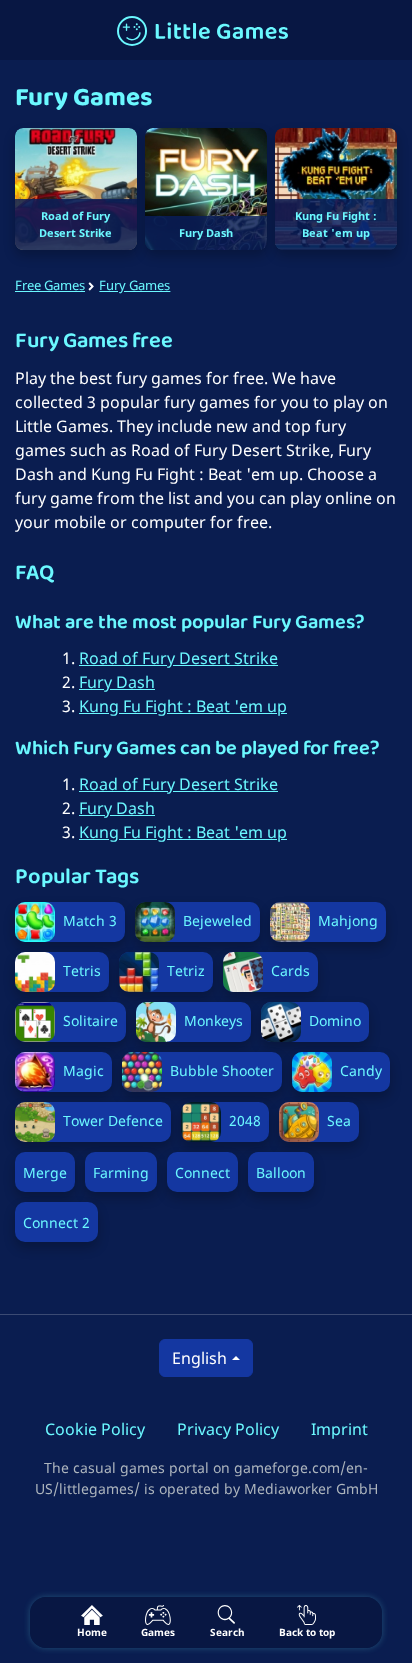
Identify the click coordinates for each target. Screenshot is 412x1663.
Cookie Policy (95, 1429)
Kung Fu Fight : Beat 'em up (183, 706)
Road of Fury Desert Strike (178, 658)
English (199, 1358)
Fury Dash (117, 682)
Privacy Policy (228, 1429)
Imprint (339, 1429)
